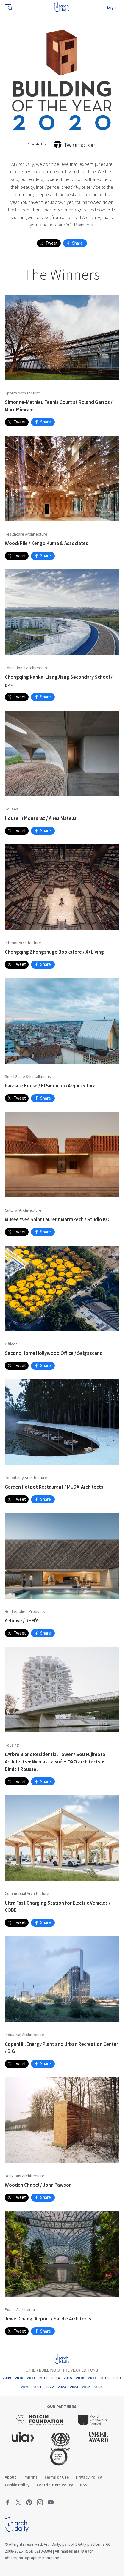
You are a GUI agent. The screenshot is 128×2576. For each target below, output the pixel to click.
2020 (25, 2387)
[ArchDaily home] (62, 7)
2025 (86, 2387)
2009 (7, 2378)
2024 (74, 2387)
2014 (56, 2378)
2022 (50, 2387)
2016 (80, 2378)
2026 (99, 2387)
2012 (43, 2378)
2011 (31, 2378)
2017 (92, 2378)
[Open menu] (8, 7)
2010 (19, 2378)
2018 (104, 2378)
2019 (117, 2378)
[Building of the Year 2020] (62, 79)
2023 (62, 2387)
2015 (68, 2378)
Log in (112, 7)
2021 (38, 2387)
